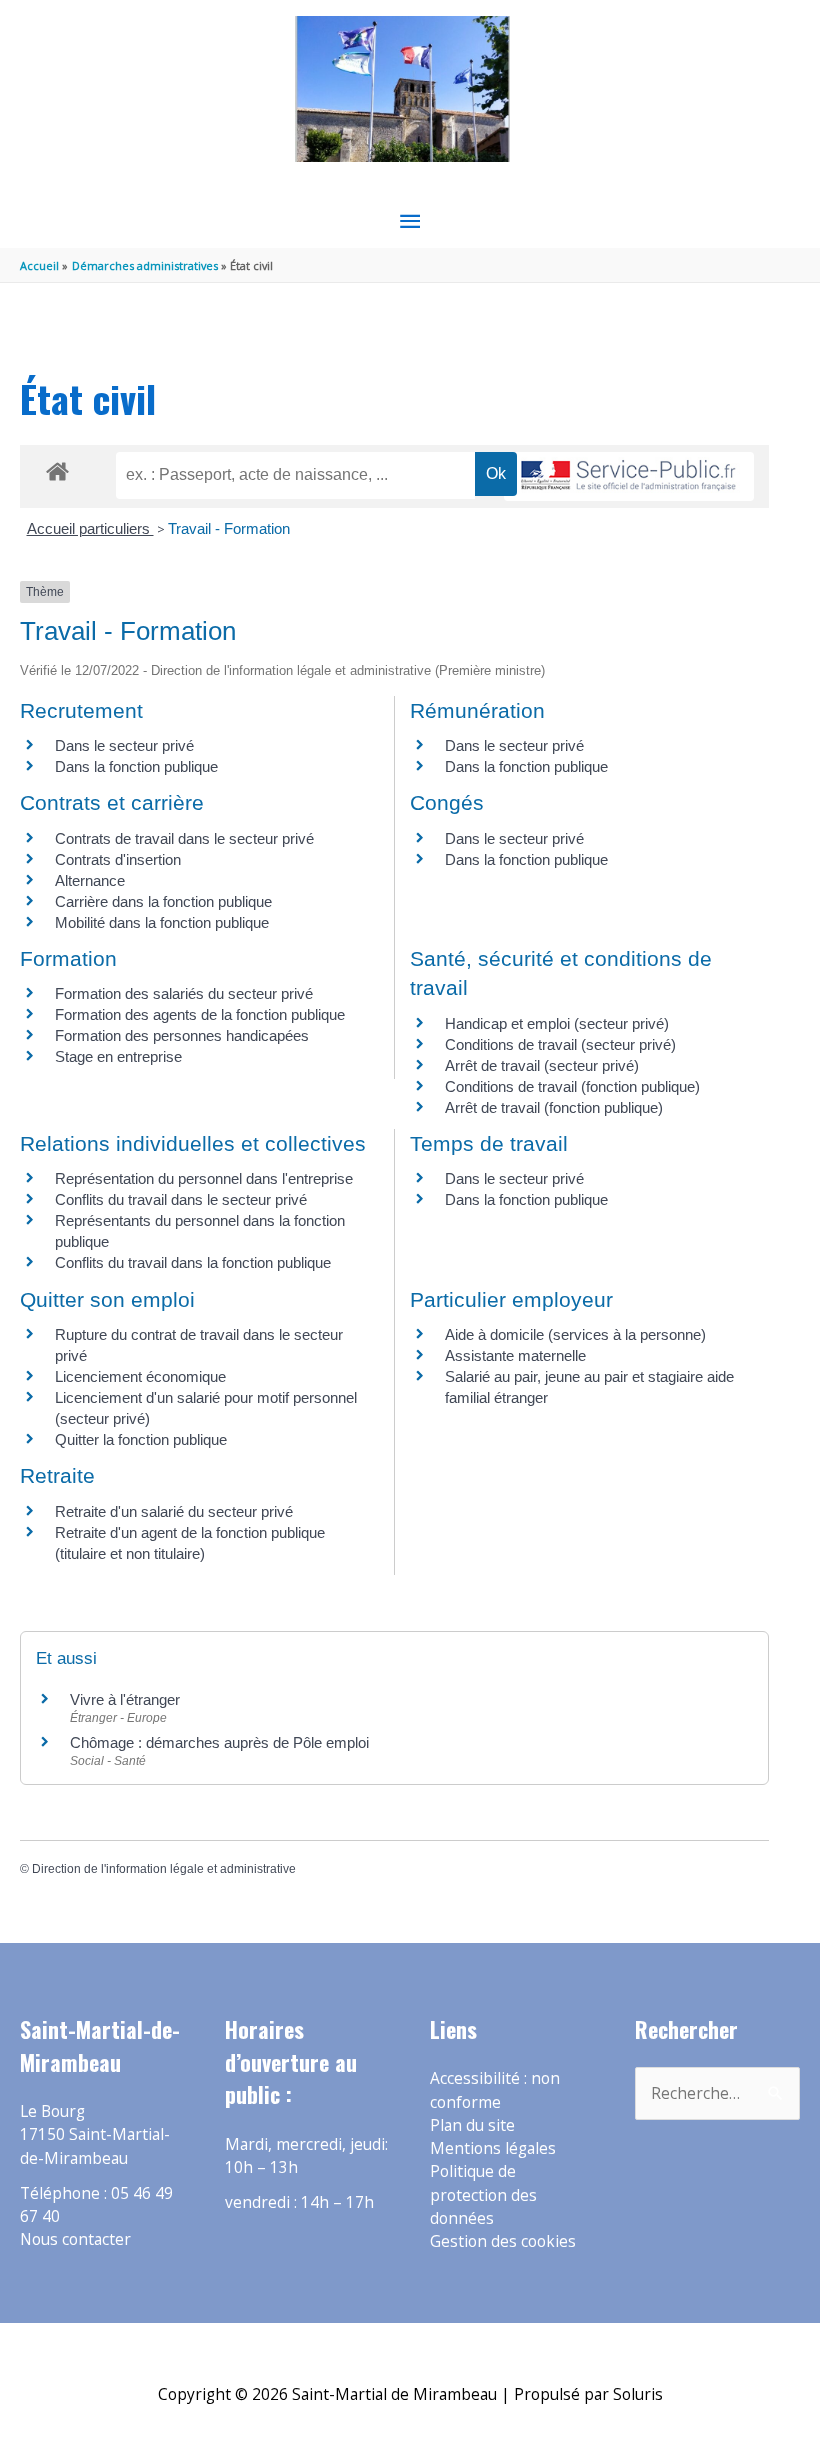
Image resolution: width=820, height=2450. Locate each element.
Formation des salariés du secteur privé (184, 993)
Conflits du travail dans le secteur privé (181, 1199)
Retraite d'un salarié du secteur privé (174, 1511)
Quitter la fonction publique (141, 1439)
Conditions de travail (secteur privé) (560, 1044)
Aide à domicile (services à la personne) (575, 1334)
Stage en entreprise (118, 1056)
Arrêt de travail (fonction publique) (554, 1107)
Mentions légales (493, 2148)
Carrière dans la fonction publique (163, 901)
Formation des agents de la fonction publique (200, 1014)
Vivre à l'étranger (125, 1699)
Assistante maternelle (515, 1355)
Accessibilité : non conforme (495, 2089)
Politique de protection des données (483, 2194)
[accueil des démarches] (57, 468)
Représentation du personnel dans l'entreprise (204, 1178)
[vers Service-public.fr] (629, 476)
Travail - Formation (229, 528)
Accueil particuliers (90, 528)
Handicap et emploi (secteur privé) (557, 1023)
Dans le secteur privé (124, 745)
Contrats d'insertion (118, 859)
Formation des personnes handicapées (182, 1035)
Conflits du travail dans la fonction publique (193, 1262)
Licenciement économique (140, 1376)
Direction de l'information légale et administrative (164, 1869)
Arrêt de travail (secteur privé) (542, 1065)
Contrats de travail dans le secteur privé (184, 838)
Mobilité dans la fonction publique (162, 922)
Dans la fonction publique (136, 766)
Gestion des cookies (503, 2241)
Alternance (90, 880)
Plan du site (472, 2125)
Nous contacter (75, 2239)
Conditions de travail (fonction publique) (572, 1086)
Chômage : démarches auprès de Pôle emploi (219, 1742)
